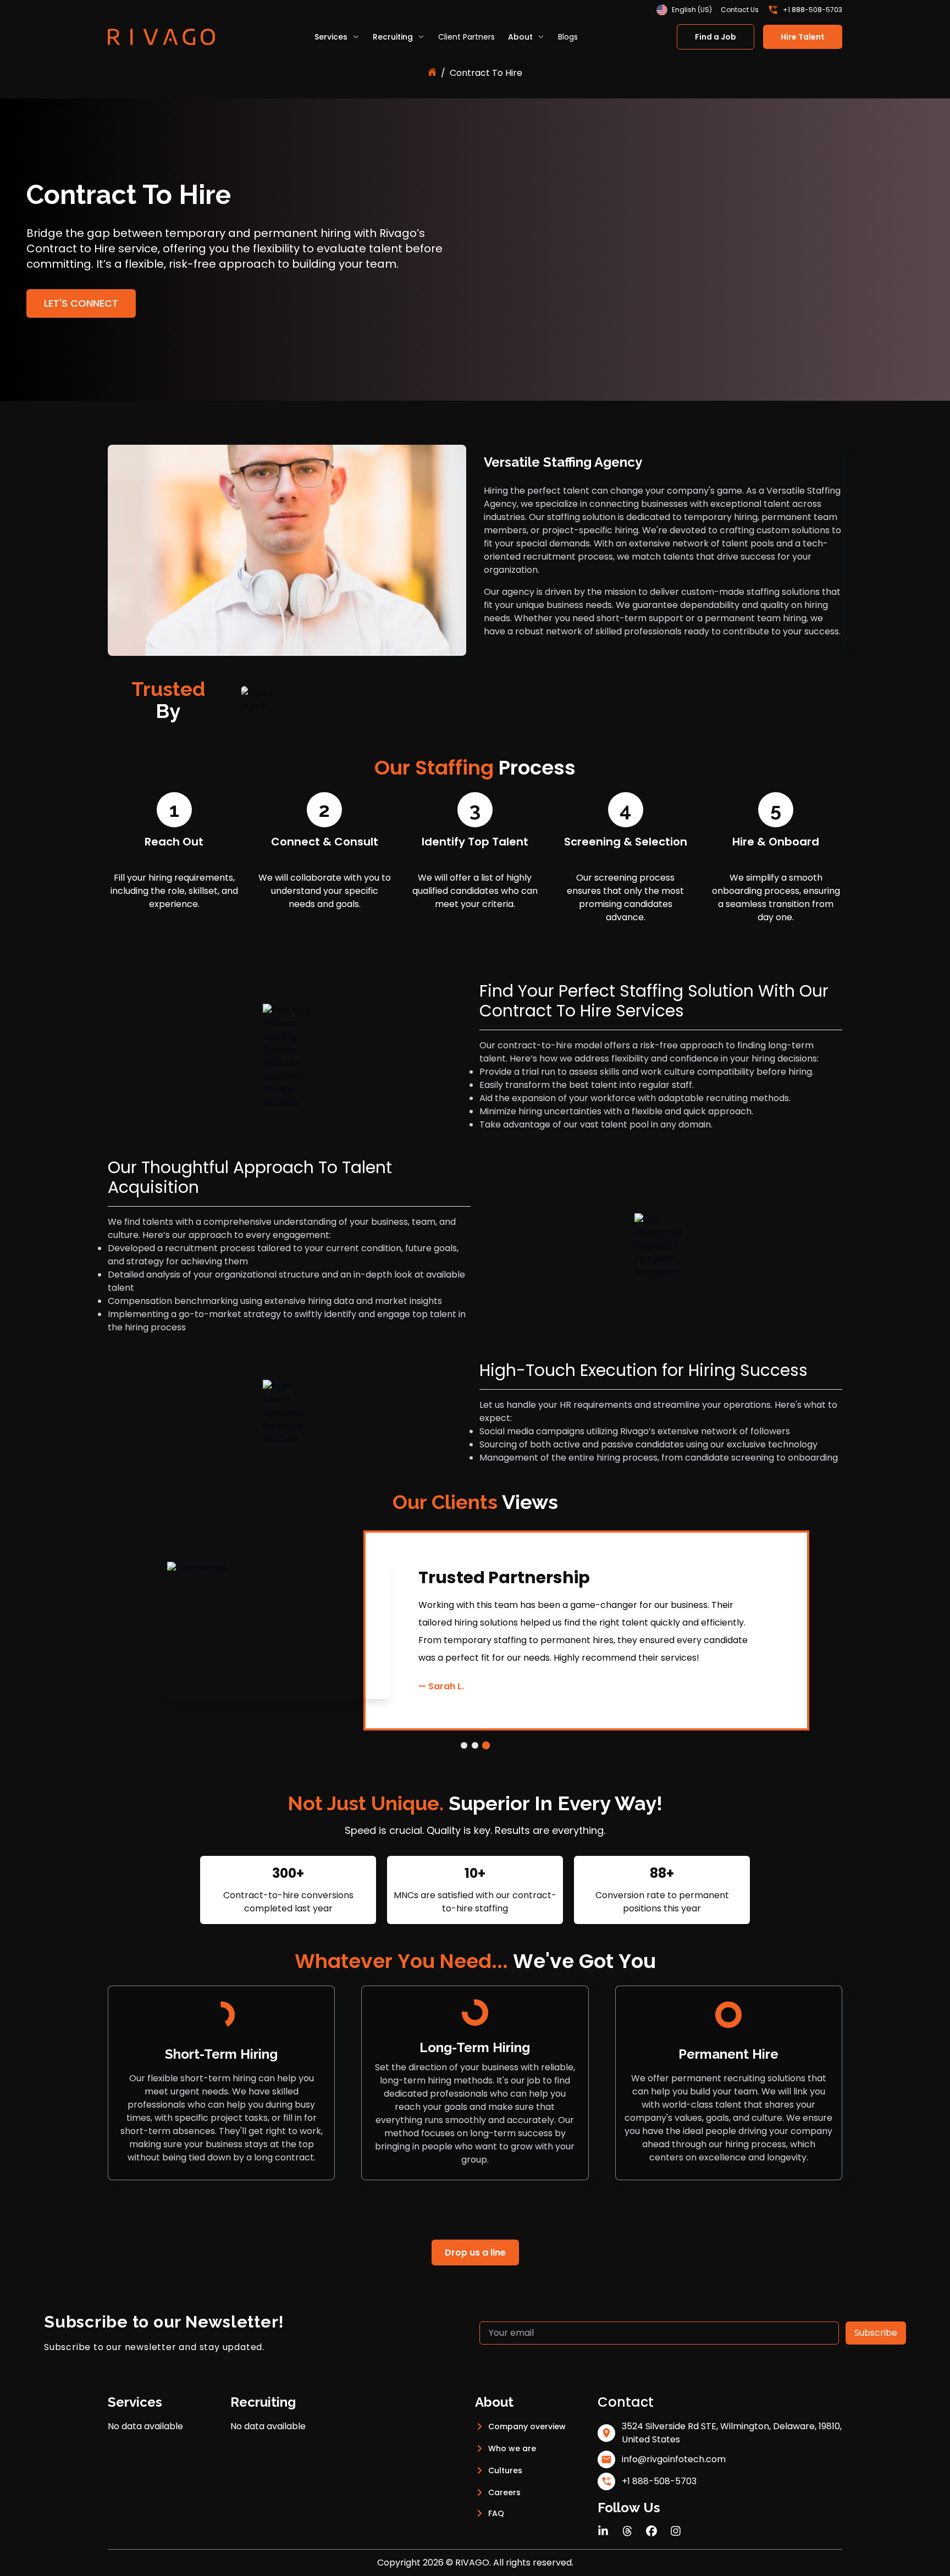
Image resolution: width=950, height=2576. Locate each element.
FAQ (496, 2513)
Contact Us (740, 10)
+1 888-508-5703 (813, 10)
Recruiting (393, 37)
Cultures (505, 2470)
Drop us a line (475, 2252)
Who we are (512, 2448)
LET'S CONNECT (81, 303)
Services (331, 37)
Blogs (568, 37)
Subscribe (876, 2333)
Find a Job (716, 37)
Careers (504, 2492)
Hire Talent (803, 37)
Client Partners (466, 37)
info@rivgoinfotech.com (674, 2459)
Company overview (527, 2426)
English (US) (692, 10)
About (520, 37)
